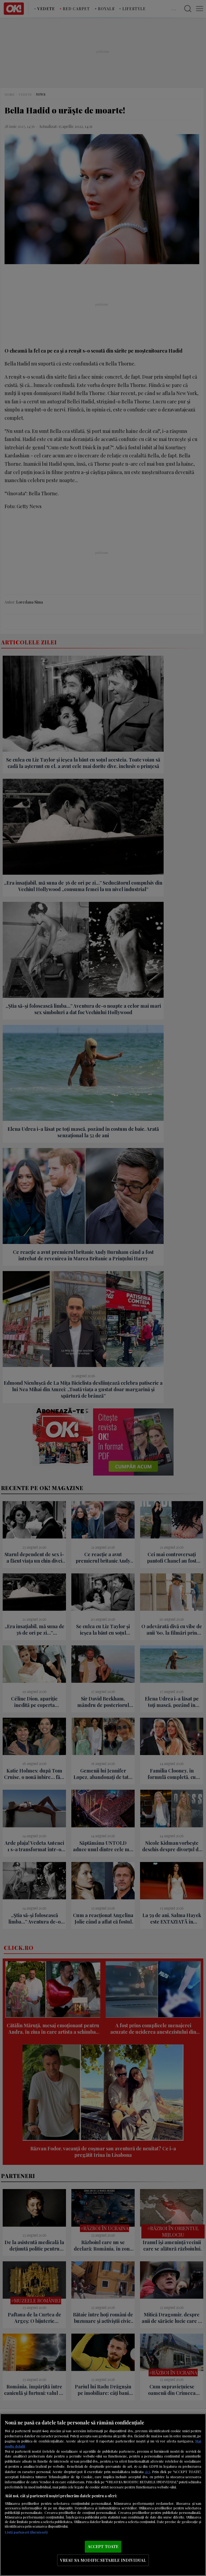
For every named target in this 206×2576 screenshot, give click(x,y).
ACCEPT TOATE (103, 2546)
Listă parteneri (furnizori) (26, 2532)
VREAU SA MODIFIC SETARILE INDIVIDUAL (103, 2560)
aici (147, 2471)
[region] (103, 2495)
